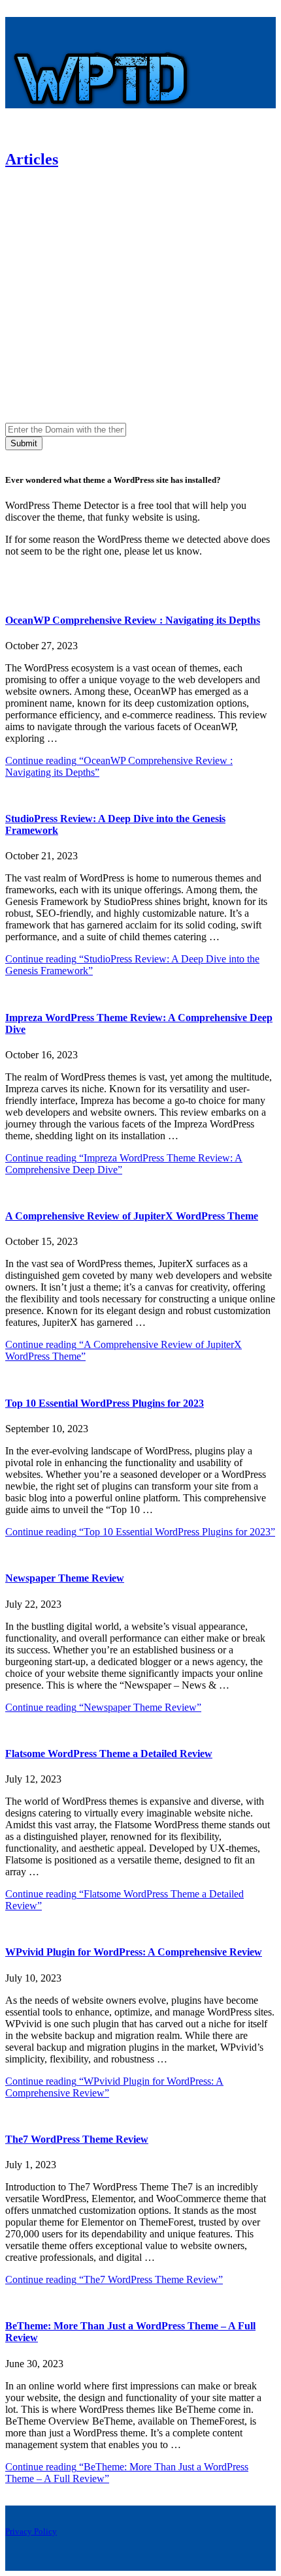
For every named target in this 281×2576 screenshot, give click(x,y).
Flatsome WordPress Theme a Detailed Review (109, 1754)
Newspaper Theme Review (65, 1578)
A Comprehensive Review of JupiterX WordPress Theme (132, 1216)
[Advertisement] (140, 271)
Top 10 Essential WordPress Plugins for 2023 (105, 1403)
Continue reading (140, 1532)
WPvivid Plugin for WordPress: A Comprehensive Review (134, 1952)
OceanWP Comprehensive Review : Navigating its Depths (133, 620)
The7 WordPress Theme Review (77, 2139)
